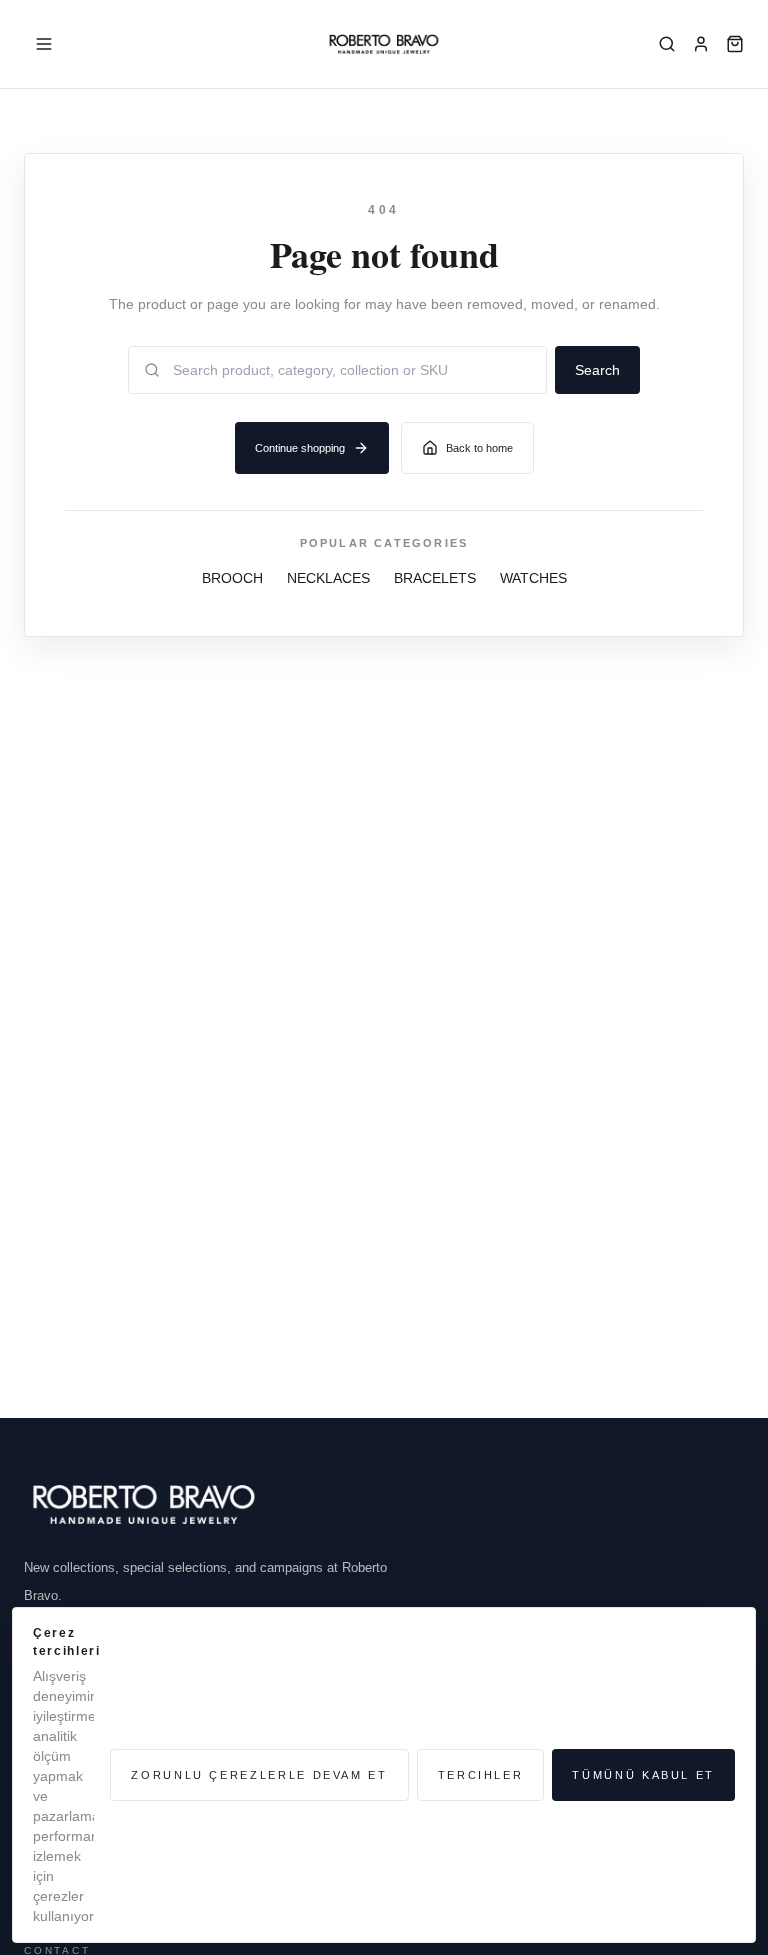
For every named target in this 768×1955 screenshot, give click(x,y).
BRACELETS (435, 578)
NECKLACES (328, 578)
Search (597, 370)
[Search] (667, 44)
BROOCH (232, 578)
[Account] (701, 44)
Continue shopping (300, 448)
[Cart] (735, 44)
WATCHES (533, 578)
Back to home (479, 448)
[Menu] (44, 44)
